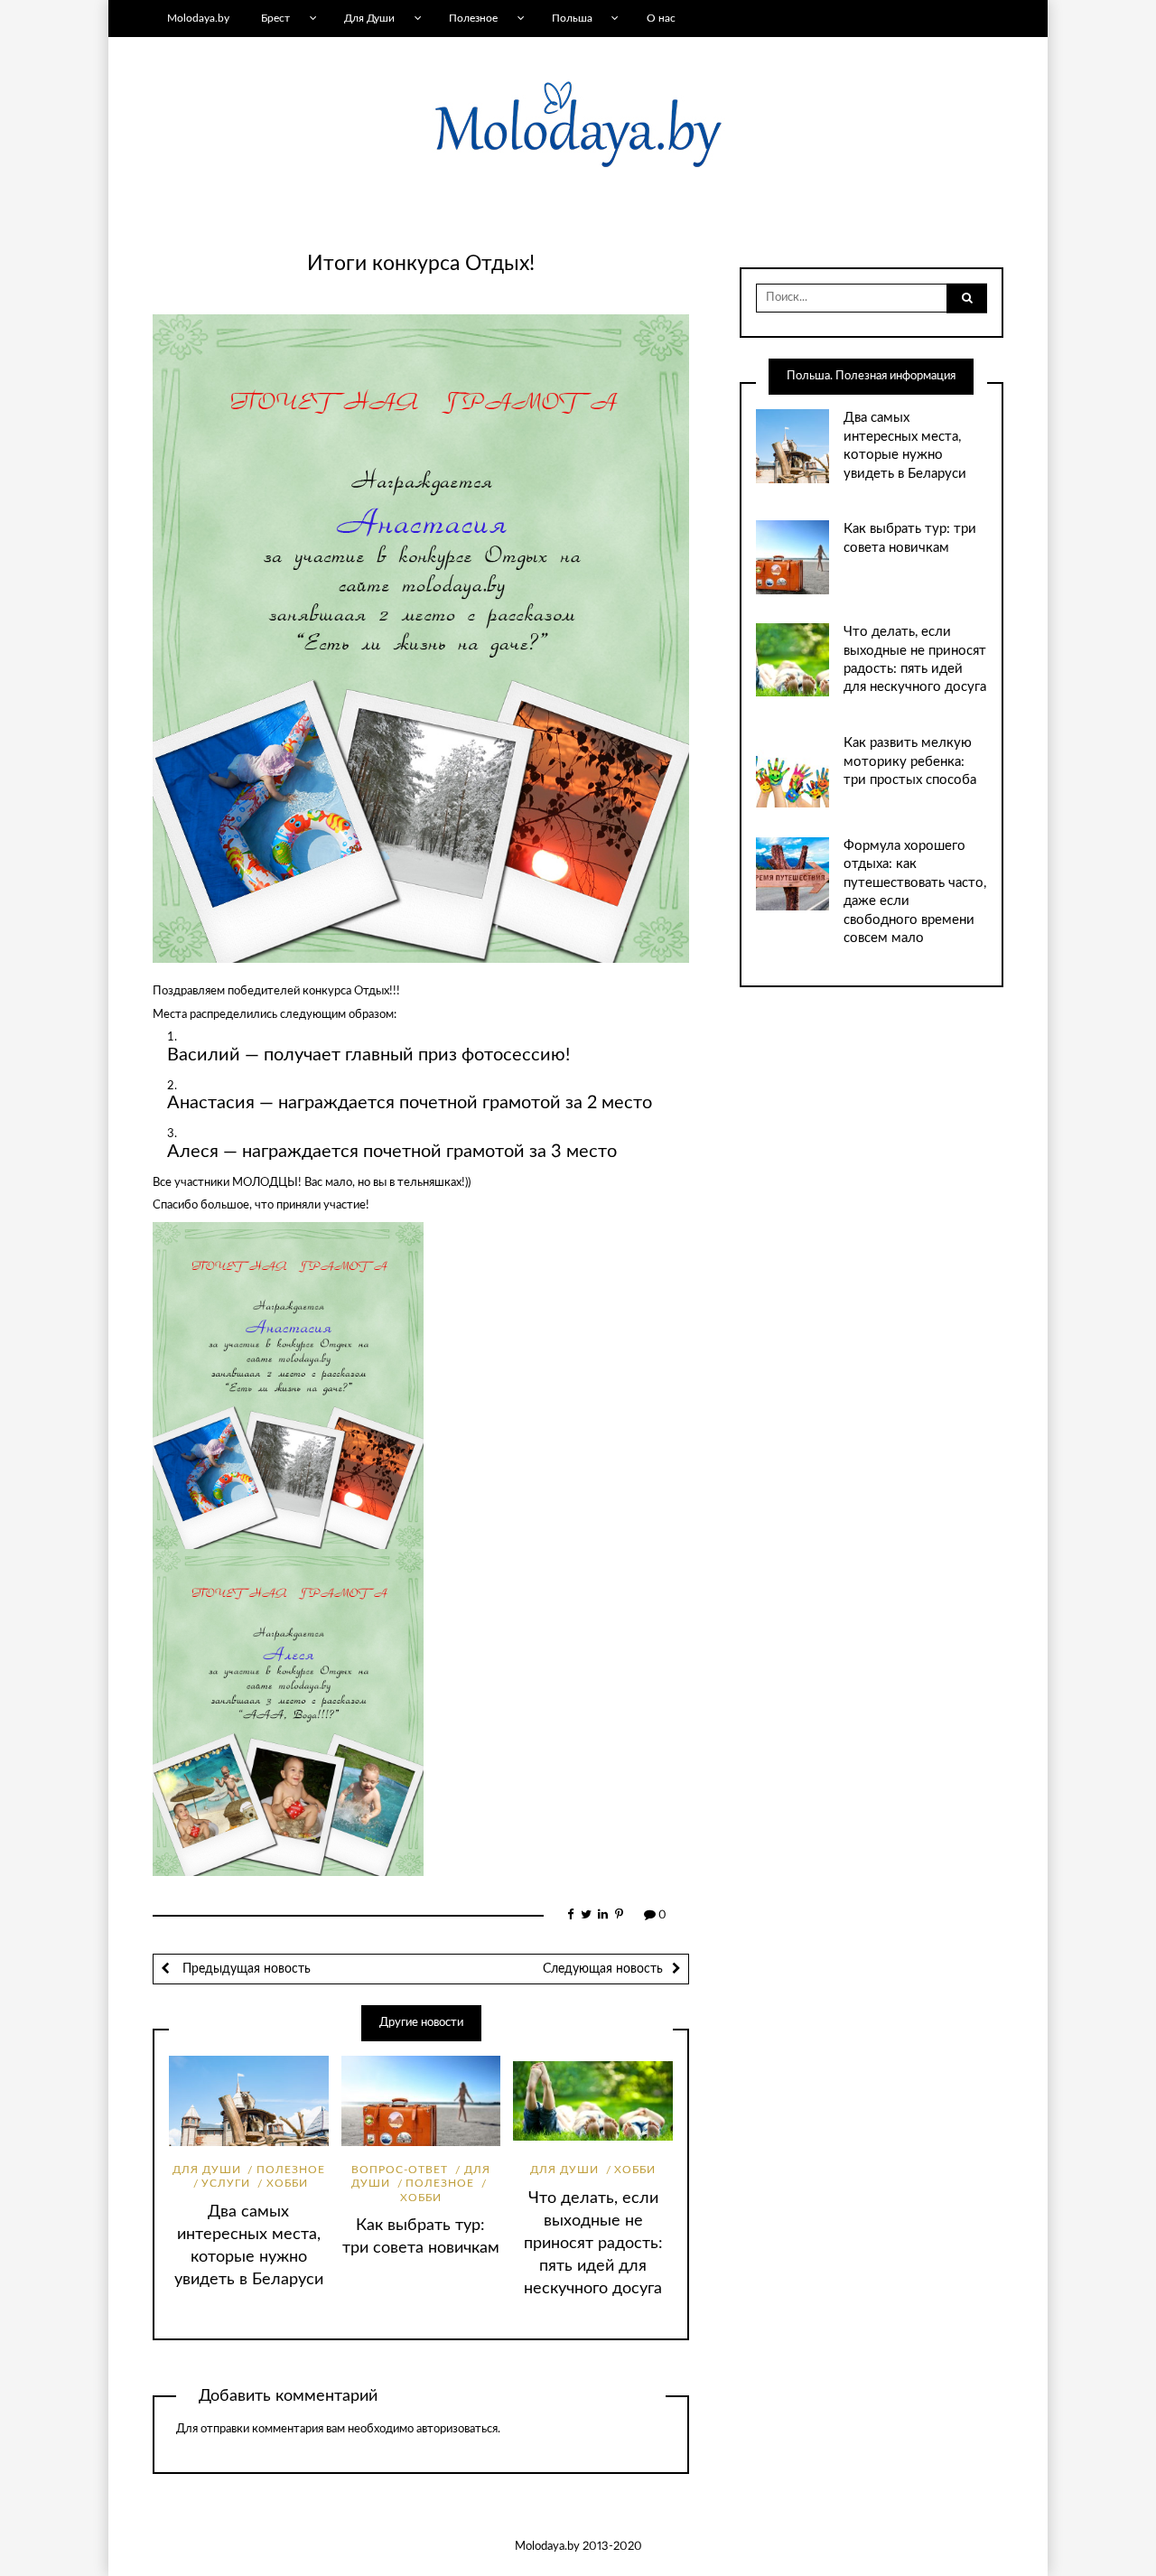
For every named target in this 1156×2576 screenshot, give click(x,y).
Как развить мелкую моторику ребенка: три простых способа (910, 761)
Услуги (226, 2183)
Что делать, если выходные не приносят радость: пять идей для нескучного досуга (593, 2243)
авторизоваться (457, 2429)
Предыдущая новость (245, 1969)
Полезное (473, 18)
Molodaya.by (198, 18)
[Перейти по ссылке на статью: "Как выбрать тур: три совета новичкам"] (421, 2101)
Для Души (369, 18)
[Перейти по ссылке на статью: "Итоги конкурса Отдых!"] (421, 638)
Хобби (287, 2183)
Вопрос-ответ (400, 2170)
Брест (275, 18)
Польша (572, 18)
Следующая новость (603, 1969)
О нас (661, 18)
